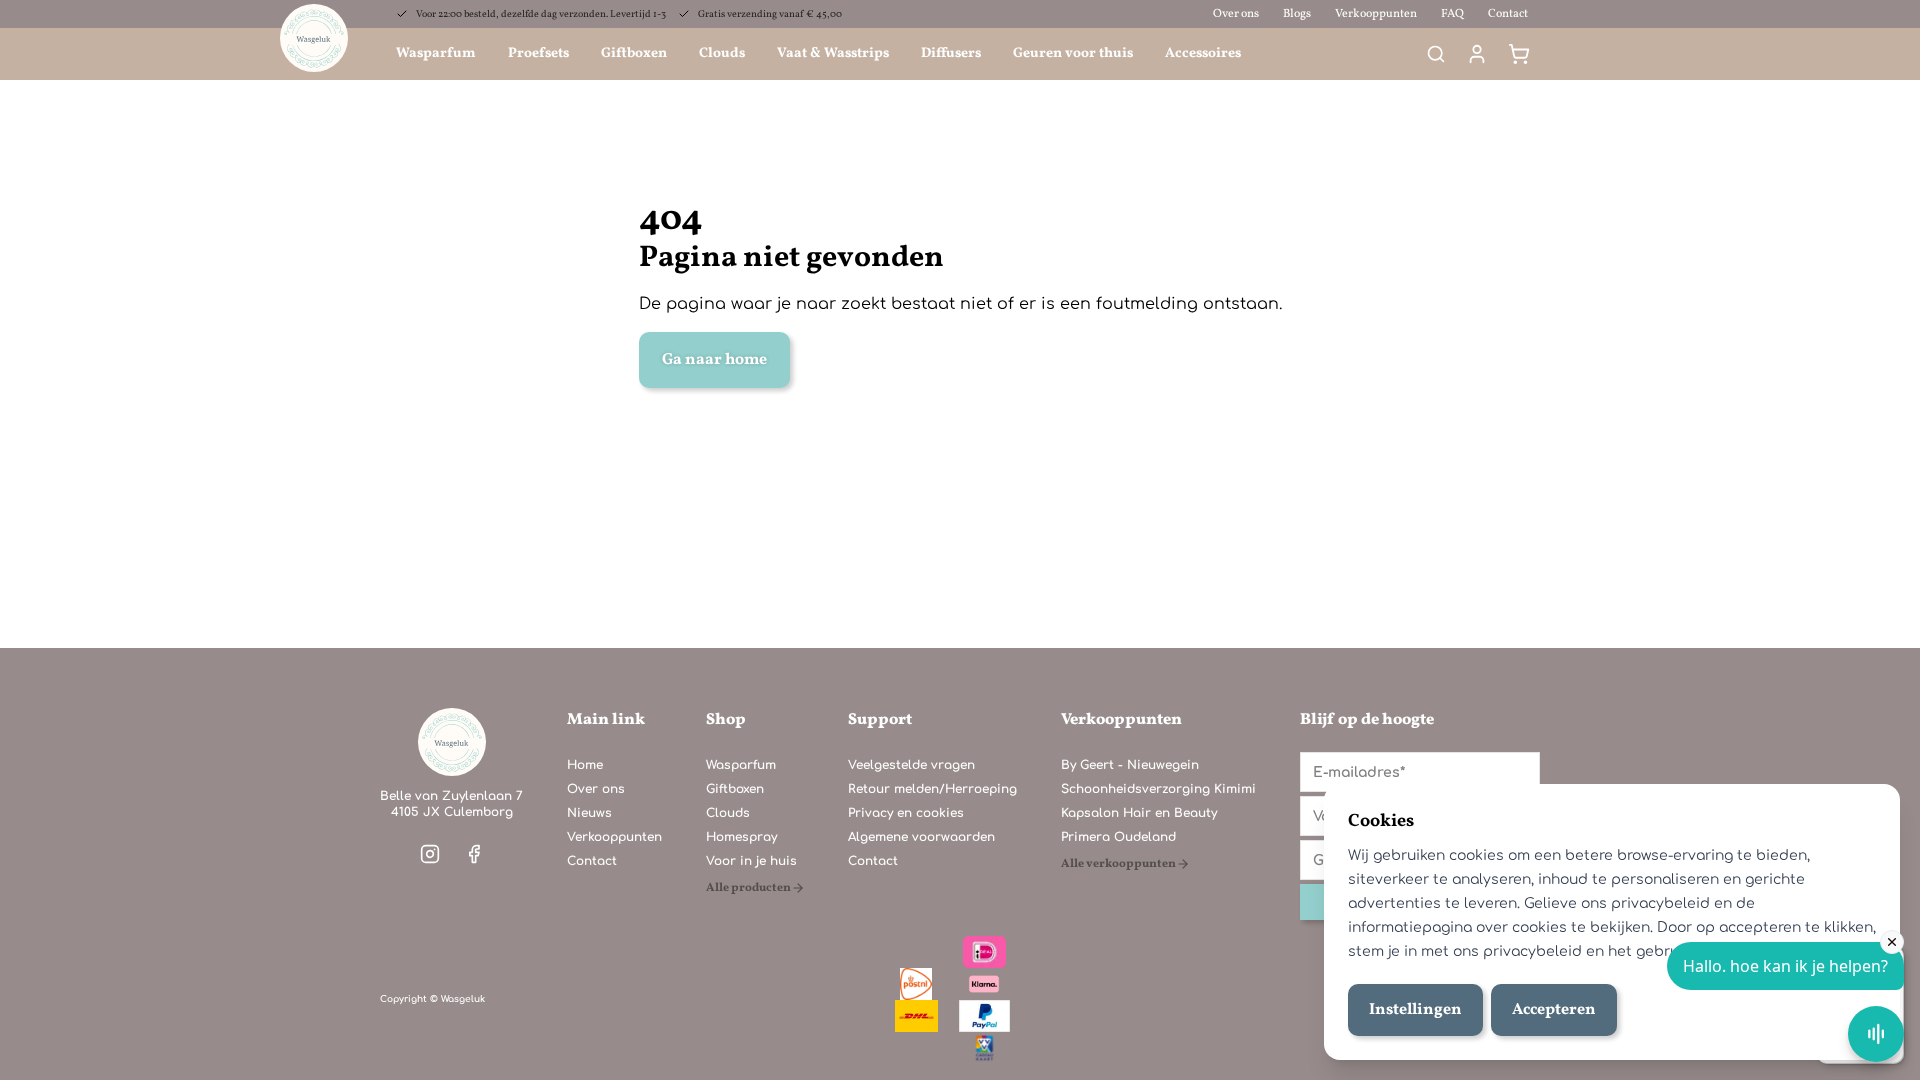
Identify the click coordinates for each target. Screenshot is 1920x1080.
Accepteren (1554, 1010)
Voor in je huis (751, 861)
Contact (1508, 14)
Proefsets (538, 53)
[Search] (1436, 54)
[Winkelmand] (1519, 54)
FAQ (1452, 14)
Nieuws (589, 813)
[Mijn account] (1477, 54)
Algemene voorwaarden (921, 837)
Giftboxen (634, 53)
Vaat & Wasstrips (833, 53)
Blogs (1297, 14)
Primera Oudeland (1118, 837)
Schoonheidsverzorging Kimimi (1158, 789)
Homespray (741, 837)
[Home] (452, 742)
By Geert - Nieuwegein (1130, 765)
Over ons (1236, 14)
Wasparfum (436, 53)
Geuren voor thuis (1073, 53)
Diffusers (951, 53)
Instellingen (1415, 1010)
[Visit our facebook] (474, 854)
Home (585, 765)
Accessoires (1203, 53)
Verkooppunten (1376, 14)
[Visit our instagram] (430, 854)
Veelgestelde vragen (911, 765)
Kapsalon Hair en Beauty (1139, 813)
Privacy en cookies (906, 813)
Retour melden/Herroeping (932, 789)
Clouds (722, 53)
